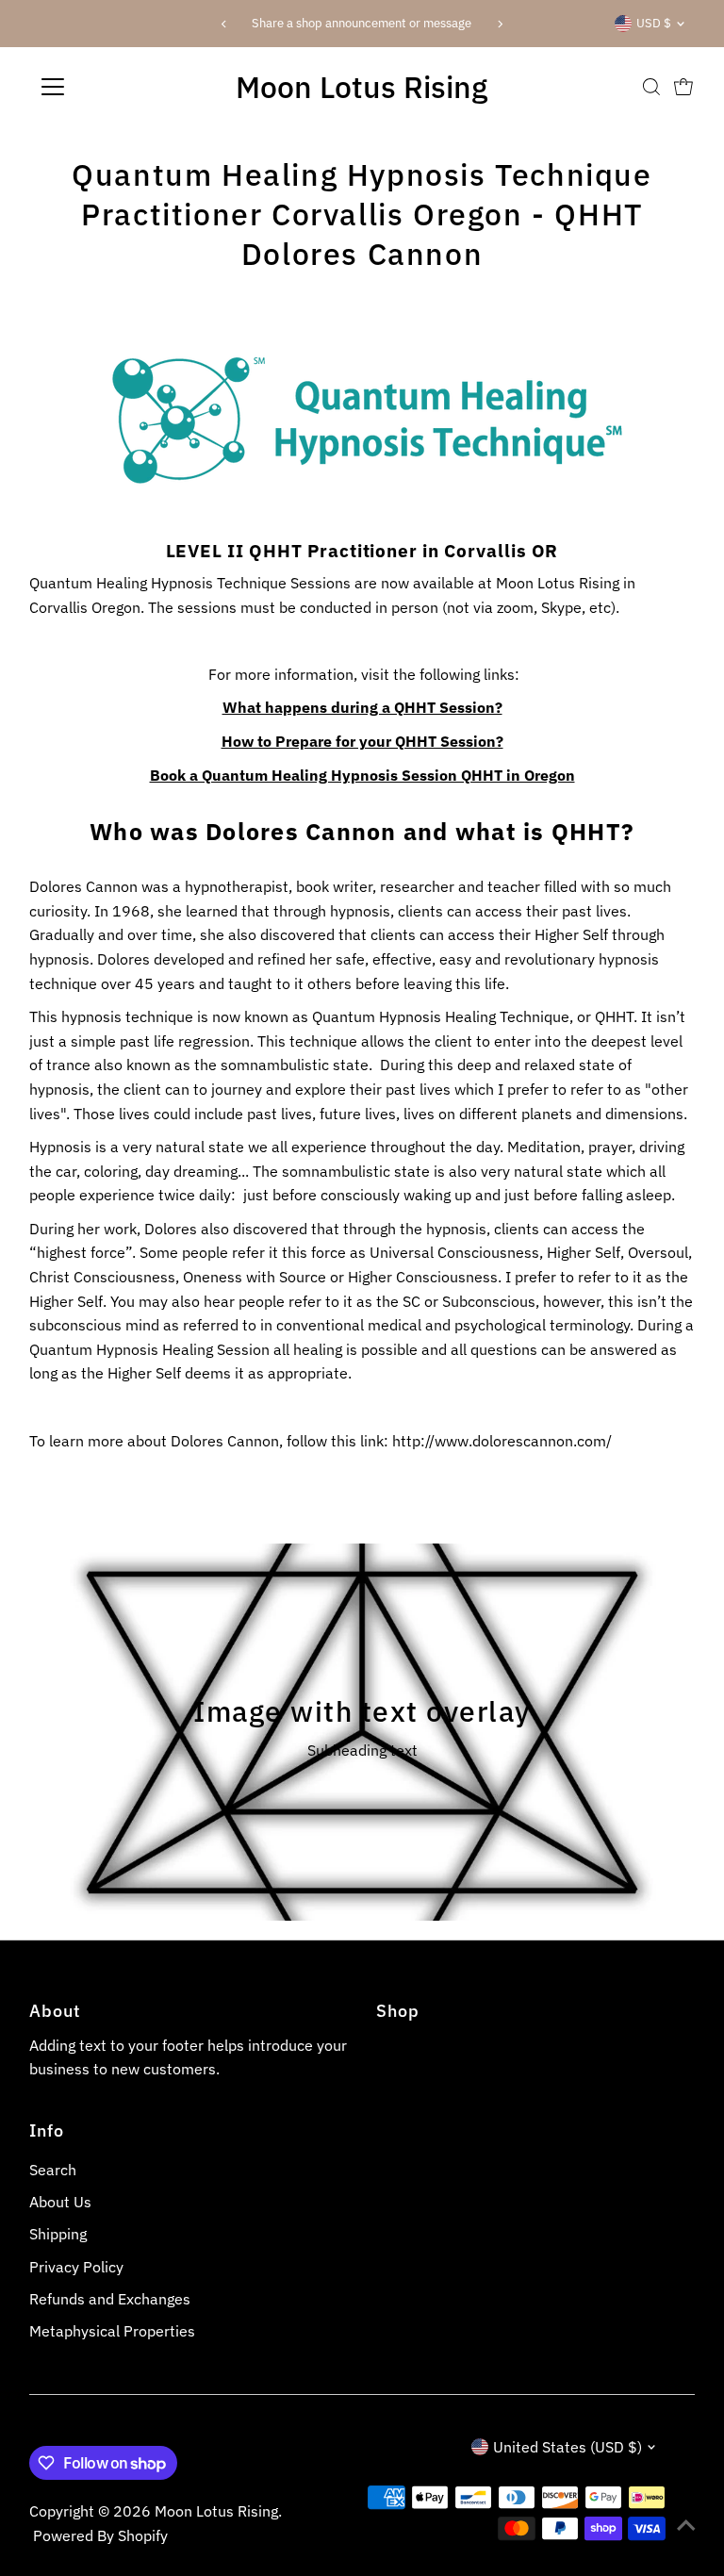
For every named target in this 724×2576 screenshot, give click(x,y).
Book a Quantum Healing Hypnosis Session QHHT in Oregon (362, 775)
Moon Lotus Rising (362, 87)
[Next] (500, 24)
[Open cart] (683, 87)
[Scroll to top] (686, 2524)
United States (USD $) (568, 2447)
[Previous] (224, 24)
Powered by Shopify (100, 2535)
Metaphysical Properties (112, 2331)
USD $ (654, 23)
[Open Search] (651, 87)
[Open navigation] (108, 87)
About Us (60, 2202)
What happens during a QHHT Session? (362, 707)
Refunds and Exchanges (110, 2299)
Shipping (58, 2234)
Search (53, 2170)
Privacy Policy (76, 2267)
